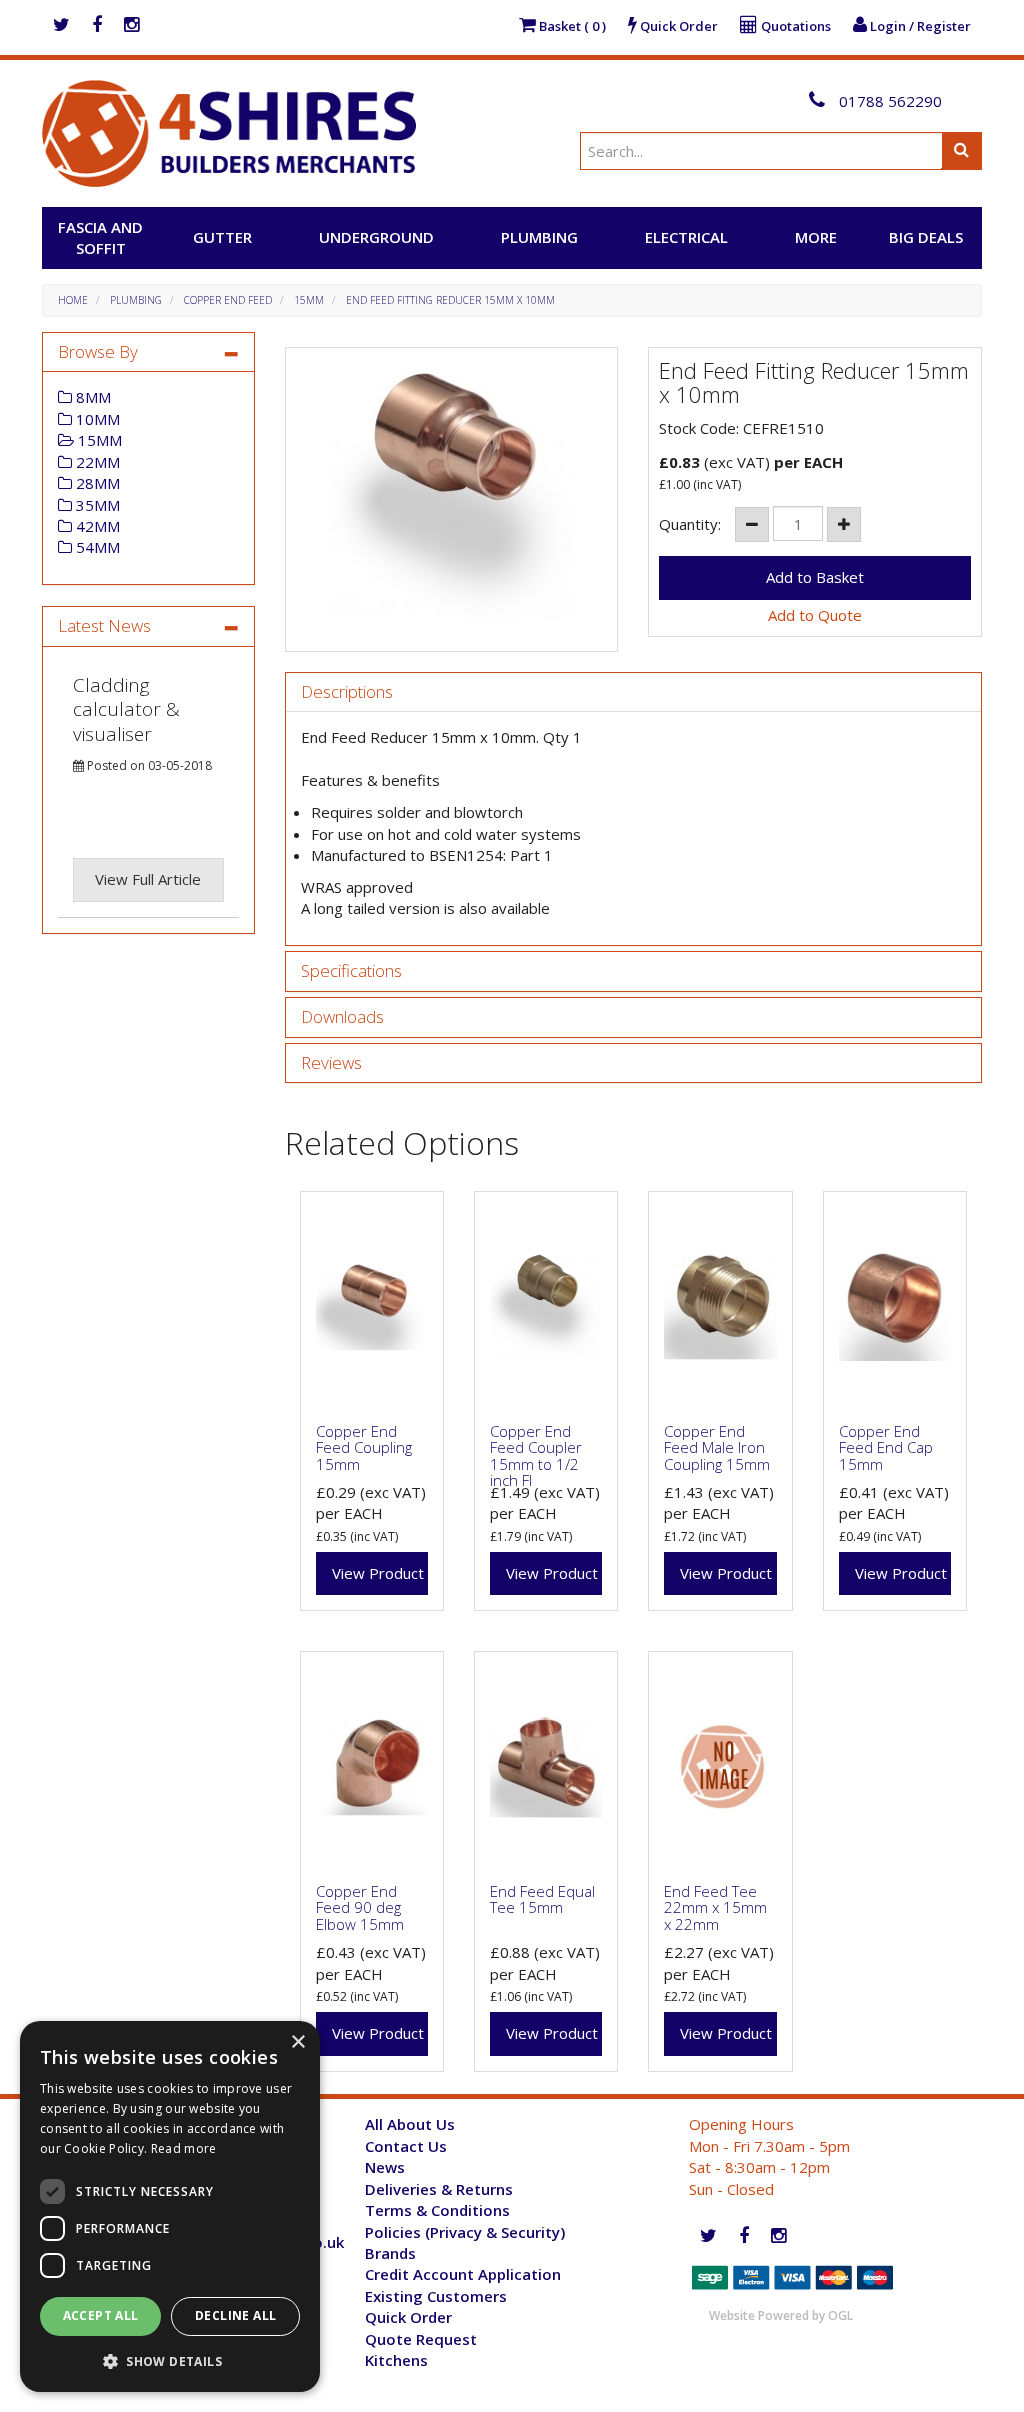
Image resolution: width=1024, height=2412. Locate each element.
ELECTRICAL (686, 237)
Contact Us (406, 2146)
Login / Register (919, 26)
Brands (390, 2253)
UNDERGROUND (376, 237)
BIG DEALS (926, 237)
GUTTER (222, 237)
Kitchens (396, 2360)
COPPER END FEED (228, 300)
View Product (378, 1573)
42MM (96, 526)
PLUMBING (539, 237)
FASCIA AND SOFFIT (100, 237)
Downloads (342, 1017)
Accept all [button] (101, 2315)
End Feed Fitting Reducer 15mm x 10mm (450, 300)
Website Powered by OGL (781, 2315)
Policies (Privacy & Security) (465, 2232)
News (385, 2167)
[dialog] (170, 2206)
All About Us (410, 2124)
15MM (309, 300)
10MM (96, 419)
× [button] (297, 2042)
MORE (816, 237)
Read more (184, 2148)
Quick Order (677, 26)
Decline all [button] (235, 2315)
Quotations (794, 26)
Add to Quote (815, 615)
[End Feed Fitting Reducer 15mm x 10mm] (452, 499)
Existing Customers (436, 2296)
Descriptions (347, 692)
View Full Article (148, 879)
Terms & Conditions (437, 2210)
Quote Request (421, 2339)
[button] (170, 2360)
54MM (96, 547)
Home (73, 300)
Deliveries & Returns (439, 2189)
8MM (91, 397)
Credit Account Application (463, 2274)
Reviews (331, 1063)
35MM (96, 505)
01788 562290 (888, 101)
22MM (96, 462)
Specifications (351, 971)
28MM (96, 483)
